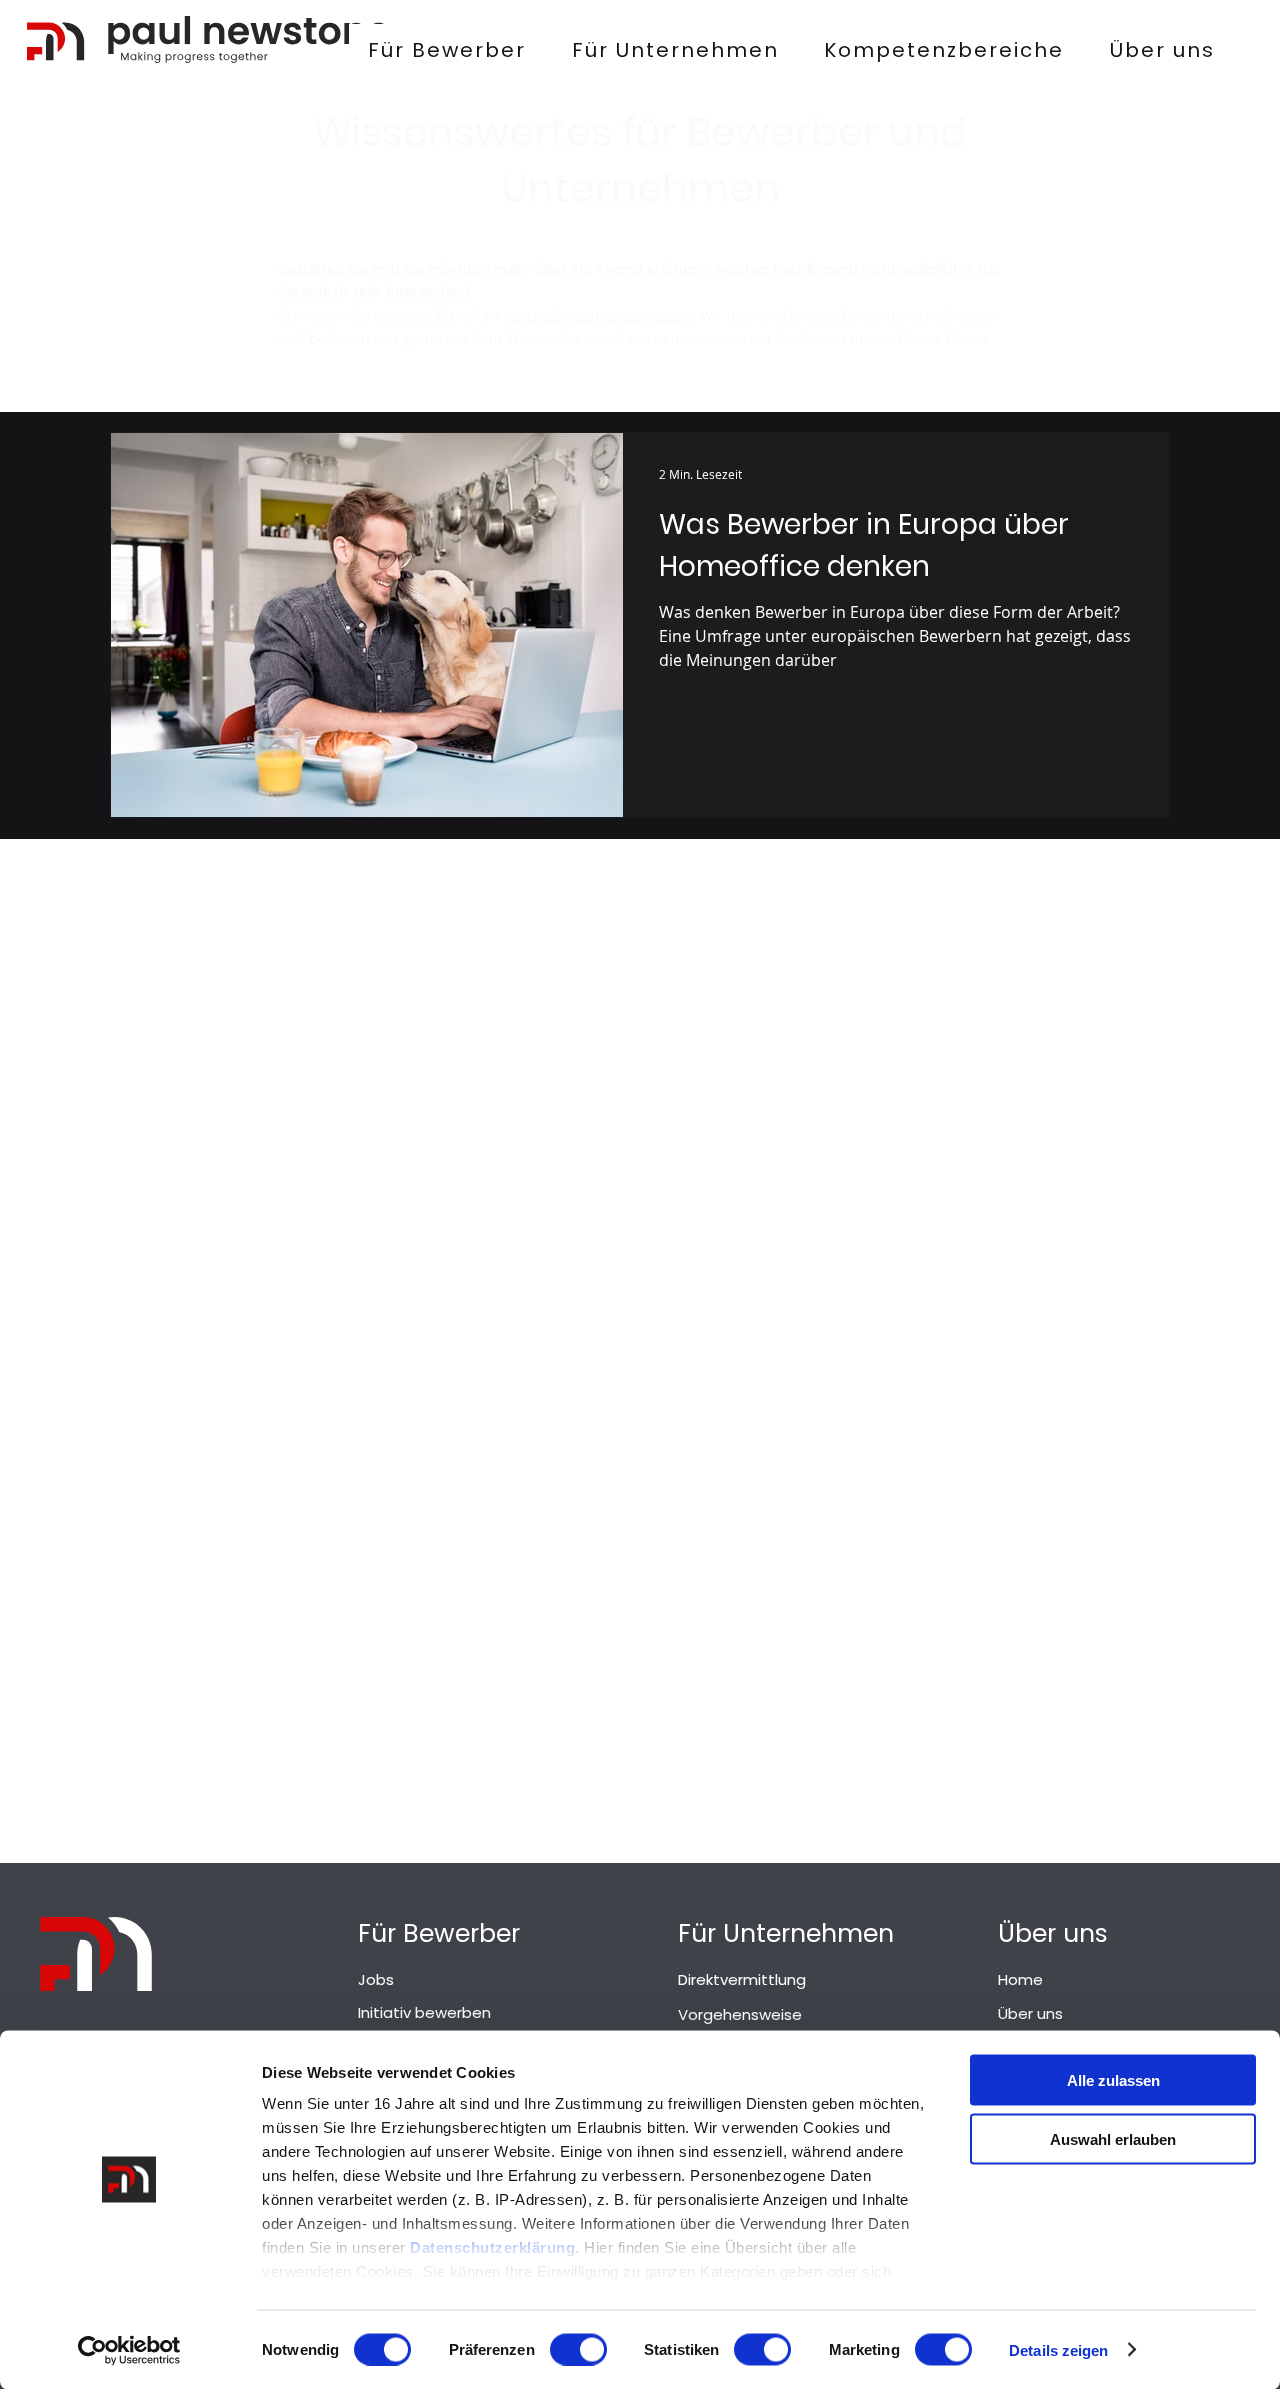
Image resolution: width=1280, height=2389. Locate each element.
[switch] (578, 2349)
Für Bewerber (439, 1933)
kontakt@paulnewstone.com (597, 315)
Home (1020, 1979)
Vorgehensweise (740, 2014)
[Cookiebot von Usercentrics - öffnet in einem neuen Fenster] (129, 2350)
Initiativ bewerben (424, 2012)
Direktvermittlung (742, 1979)
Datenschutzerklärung (492, 2247)
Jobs (376, 1979)
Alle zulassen (1113, 2080)
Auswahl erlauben (1113, 2138)
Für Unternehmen (786, 1933)
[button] (945, 50)
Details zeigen (1058, 2349)
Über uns (1053, 1933)
